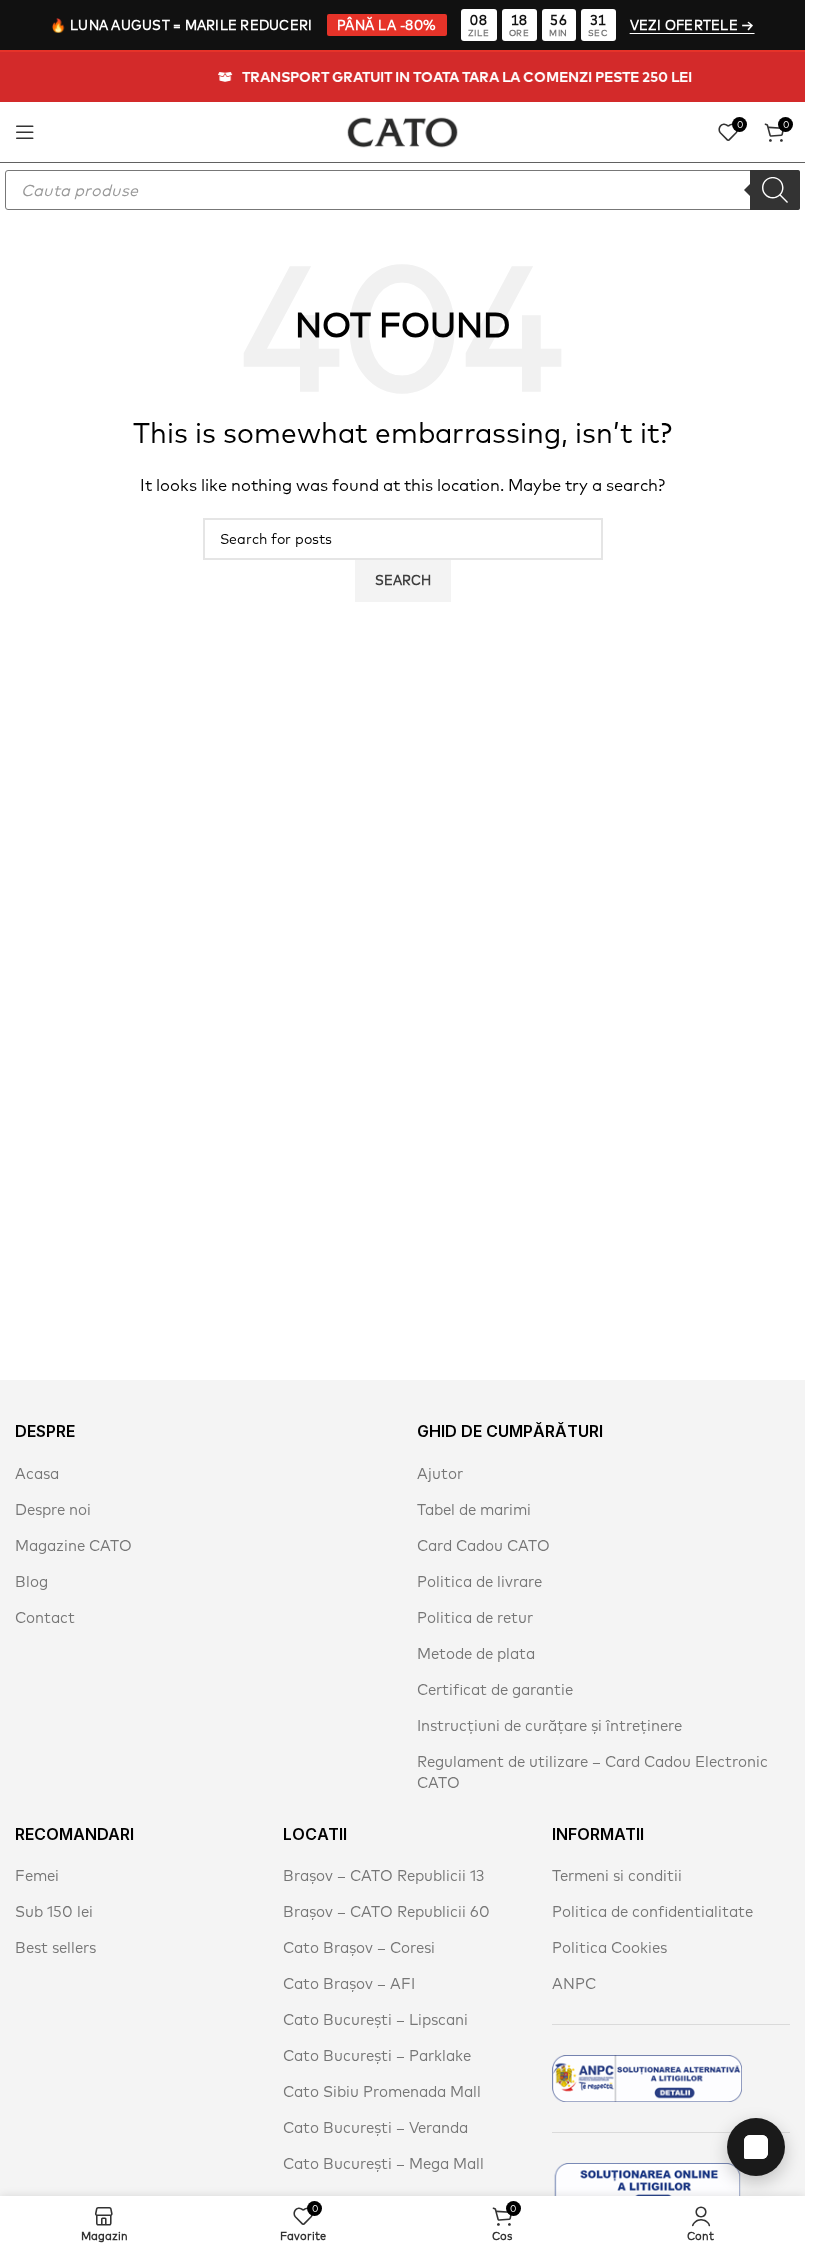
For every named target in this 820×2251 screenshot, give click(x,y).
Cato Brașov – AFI (349, 1983)
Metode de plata (476, 1653)
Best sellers (55, 1947)
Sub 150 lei (54, 1911)
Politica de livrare (479, 1581)
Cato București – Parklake (377, 2055)
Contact (45, 1617)
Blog (31, 1581)
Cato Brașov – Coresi (359, 1947)
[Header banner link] (402, 77)
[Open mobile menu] (25, 132)
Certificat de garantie (495, 1689)
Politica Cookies (609, 1947)
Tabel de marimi (474, 1509)
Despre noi (53, 1509)
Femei (37, 1875)
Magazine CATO (73, 1545)
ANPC (574, 1983)
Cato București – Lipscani (375, 2019)
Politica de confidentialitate (652, 1911)
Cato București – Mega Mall (383, 2163)
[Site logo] (402, 129)
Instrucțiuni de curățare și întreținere (549, 1725)
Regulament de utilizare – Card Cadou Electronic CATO (592, 1772)
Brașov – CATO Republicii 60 (386, 1911)
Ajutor (440, 1473)
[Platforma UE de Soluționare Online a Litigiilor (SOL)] (647, 2186)
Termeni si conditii (617, 1875)
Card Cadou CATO (483, 1545)
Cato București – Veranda (375, 2127)
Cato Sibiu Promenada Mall (382, 2091)
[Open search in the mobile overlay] (402, 190)
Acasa (37, 1473)
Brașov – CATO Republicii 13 (383, 1875)
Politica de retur (475, 1617)
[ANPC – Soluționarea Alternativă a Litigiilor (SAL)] (647, 2078)
